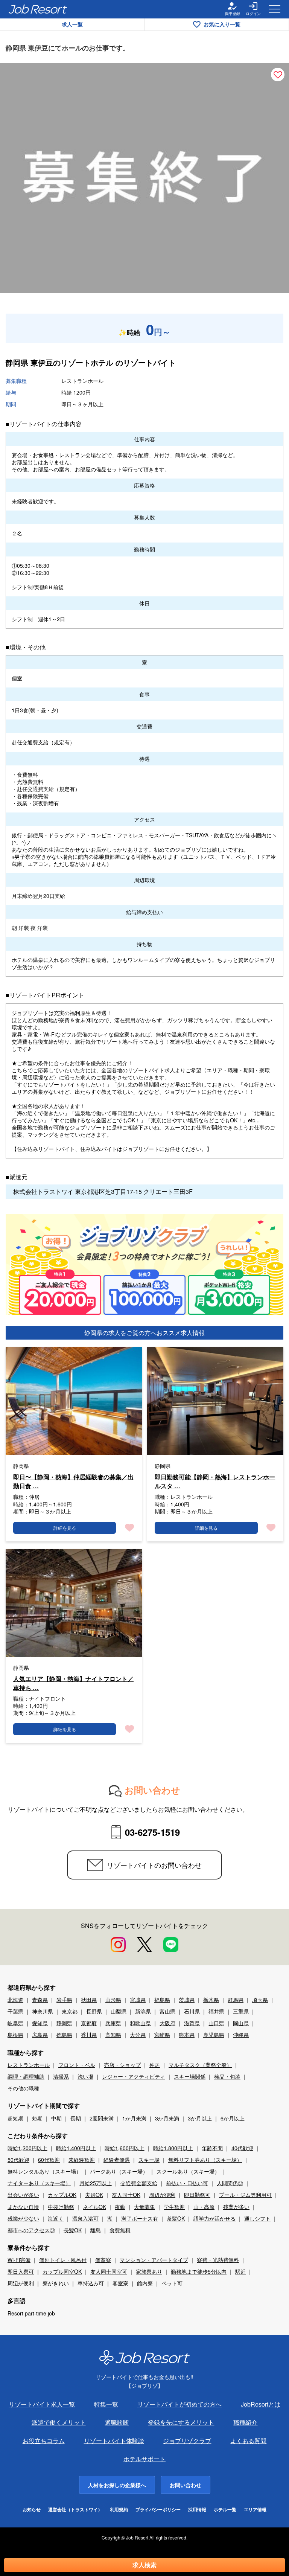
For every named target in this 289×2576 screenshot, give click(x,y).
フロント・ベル (77, 2065)
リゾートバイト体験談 (114, 2441)
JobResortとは (261, 2404)
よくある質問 (248, 2441)
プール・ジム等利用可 (245, 2195)
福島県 (162, 2000)
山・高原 (204, 2207)
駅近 (240, 2271)
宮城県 (138, 2000)
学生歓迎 (174, 2207)
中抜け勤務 (61, 2207)
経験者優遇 (117, 2160)
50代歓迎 (18, 2160)
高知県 (113, 2035)
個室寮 (103, 2260)
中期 (56, 2118)
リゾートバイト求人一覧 (42, 2404)
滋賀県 (192, 2023)
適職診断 (117, 2422)
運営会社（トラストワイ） (75, 2510)
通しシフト (257, 2218)
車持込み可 (91, 2283)
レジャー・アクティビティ (134, 2076)
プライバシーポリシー (158, 2510)
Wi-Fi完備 (19, 2260)
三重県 (241, 2011)
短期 (37, 2118)
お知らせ (32, 2510)
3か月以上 (200, 2118)
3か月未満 (167, 2118)
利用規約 (119, 2510)
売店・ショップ (122, 2065)
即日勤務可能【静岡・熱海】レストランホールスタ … (215, 1481)
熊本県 (187, 2035)
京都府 (89, 2023)
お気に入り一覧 (222, 24)
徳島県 (64, 2035)
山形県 (113, 2000)
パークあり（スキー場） (119, 2171)
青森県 (40, 2000)
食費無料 (120, 2230)
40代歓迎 (242, 2148)
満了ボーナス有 (140, 2218)
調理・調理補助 (26, 2076)
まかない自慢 (23, 2207)
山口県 (216, 2023)
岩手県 (64, 2000)
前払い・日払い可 (187, 2183)
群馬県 (236, 2000)
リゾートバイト (149, 362)
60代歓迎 (49, 2160)
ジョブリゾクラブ (187, 2441)
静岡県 (64, 2023)
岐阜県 (15, 2023)
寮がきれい (56, 2283)
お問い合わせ (186, 2485)
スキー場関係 (190, 2076)
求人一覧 (72, 24)
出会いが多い (23, 2195)
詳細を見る (65, 1528)
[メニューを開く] (275, 9)
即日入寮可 (21, 2271)
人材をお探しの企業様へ (117, 2485)
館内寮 (145, 2283)
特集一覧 (106, 2404)
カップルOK (62, 2195)
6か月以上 (233, 2118)
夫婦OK (94, 2195)
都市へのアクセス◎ (31, 2230)
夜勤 (120, 2207)
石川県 (192, 2011)
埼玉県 (260, 2000)
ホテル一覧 (225, 2510)
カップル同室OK (62, 2271)
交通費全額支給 (139, 2183)
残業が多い (236, 2207)
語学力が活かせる (214, 2218)
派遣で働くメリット (59, 2422)
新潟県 (143, 2011)
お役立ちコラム (44, 2441)
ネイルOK (94, 2207)
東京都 (70, 2011)
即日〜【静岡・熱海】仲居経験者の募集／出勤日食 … (73, 1481)
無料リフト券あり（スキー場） (205, 2160)
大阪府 (167, 2023)
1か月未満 (134, 2118)
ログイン (253, 14)
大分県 (138, 2035)
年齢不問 (212, 2148)
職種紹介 (245, 2422)
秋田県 (89, 2000)
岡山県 (241, 2023)
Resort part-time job (31, 2313)
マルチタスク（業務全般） (200, 2065)
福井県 (216, 2011)
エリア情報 (255, 2510)
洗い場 (85, 2076)
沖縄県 (241, 2035)
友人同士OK (126, 2195)
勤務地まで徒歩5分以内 (199, 2271)
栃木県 (211, 2000)
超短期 (15, 2118)
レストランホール (29, 2065)
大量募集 (144, 2207)
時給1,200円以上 (27, 2148)
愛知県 (40, 2023)
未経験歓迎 (82, 2160)
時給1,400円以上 (76, 2148)
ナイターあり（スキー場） (39, 2183)
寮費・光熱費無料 (218, 2260)
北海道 (15, 2000)
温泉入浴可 (85, 2218)
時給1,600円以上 (125, 2148)
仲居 (155, 2065)
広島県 (40, 2035)
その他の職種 (23, 2088)
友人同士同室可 (109, 2271)
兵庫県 (113, 2023)
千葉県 (15, 2011)
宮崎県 (162, 2035)
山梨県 (119, 2011)
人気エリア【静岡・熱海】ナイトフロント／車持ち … (73, 1683)
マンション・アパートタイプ (154, 2260)
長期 (76, 2118)
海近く (56, 2218)
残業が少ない (23, 2218)
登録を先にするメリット (181, 2422)
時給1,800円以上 (173, 2148)
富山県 (167, 2011)
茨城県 (187, 2000)
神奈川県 (43, 2011)
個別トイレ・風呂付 (63, 2260)
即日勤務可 (197, 2195)
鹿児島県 (214, 2035)
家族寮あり (149, 2271)
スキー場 (149, 2160)
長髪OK (73, 2230)
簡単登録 (233, 14)
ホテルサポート (144, 2459)
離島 (96, 2230)
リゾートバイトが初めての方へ (179, 2404)
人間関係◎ (230, 2183)
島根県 (15, 2035)
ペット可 (172, 2283)
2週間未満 (102, 2118)
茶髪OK (176, 2218)
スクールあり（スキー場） (188, 2171)
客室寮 (120, 2283)
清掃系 (61, 2076)
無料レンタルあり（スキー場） (44, 2171)
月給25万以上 (96, 2183)
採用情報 (197, 2510)
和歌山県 (140, 2023)
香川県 (89, 2035)
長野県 (94, 2011)
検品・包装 (227, 2076)
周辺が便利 (162, 2195)
